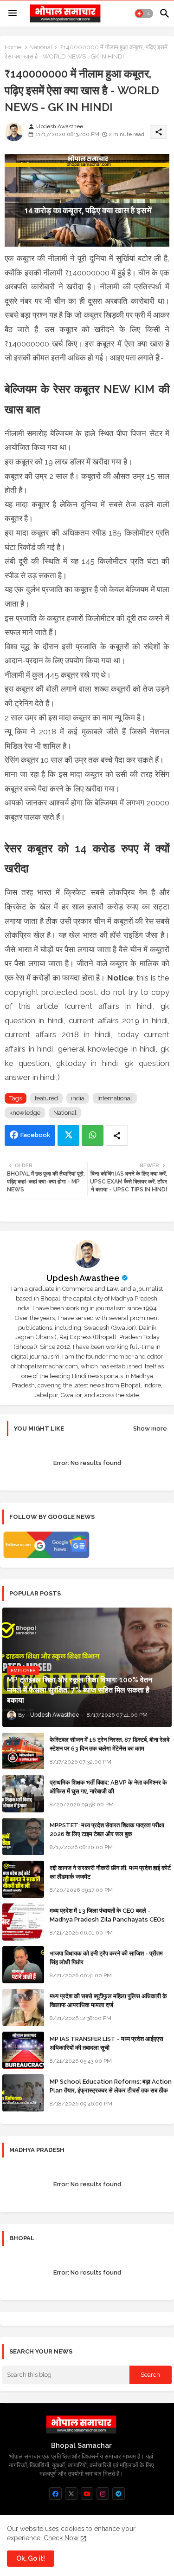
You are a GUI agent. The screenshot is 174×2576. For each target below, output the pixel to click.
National (41, 47)
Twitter (68, 1135)
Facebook (35, 1135)
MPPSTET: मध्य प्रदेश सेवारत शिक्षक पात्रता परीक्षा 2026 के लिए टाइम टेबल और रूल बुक (107, 1829)
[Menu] (13, 13)
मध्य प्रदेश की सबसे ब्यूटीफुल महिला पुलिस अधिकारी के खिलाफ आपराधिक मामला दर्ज (108, 2000)
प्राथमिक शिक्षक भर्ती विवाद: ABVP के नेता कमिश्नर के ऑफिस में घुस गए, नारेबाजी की (108, 1787)
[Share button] (117, 1135)
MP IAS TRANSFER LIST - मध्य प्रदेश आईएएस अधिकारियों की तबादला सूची (106, 2043)
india (78, 1098)
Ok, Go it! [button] (31, 2558)
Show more (150, 1429)
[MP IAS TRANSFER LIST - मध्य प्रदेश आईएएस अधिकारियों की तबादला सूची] (23, 2050)
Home (13, 47)
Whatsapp (93, 1135)
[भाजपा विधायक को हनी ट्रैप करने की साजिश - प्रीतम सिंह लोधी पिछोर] (23, 1965)
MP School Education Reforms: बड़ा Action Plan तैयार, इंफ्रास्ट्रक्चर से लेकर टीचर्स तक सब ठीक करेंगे (111, 2090)
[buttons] (55, 2494)
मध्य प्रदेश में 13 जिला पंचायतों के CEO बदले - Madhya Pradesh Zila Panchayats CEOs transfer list (107, 1919)
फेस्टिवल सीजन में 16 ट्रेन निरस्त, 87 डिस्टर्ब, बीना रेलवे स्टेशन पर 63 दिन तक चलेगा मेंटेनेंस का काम (110, 1744)
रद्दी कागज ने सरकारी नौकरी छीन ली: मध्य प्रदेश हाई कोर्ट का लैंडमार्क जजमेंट (110, 1872)
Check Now (61, 2538)
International (115, 1098)
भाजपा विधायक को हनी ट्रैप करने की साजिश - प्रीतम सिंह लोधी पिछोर (106, 1958)
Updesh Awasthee (83, 1278)
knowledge (25, 1113)
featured (46, 1098)
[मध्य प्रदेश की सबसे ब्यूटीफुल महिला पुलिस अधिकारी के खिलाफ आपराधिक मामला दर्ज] (23, 2007)
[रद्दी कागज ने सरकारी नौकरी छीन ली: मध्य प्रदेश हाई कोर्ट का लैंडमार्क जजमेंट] (23, 1879)
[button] (144, 13)
